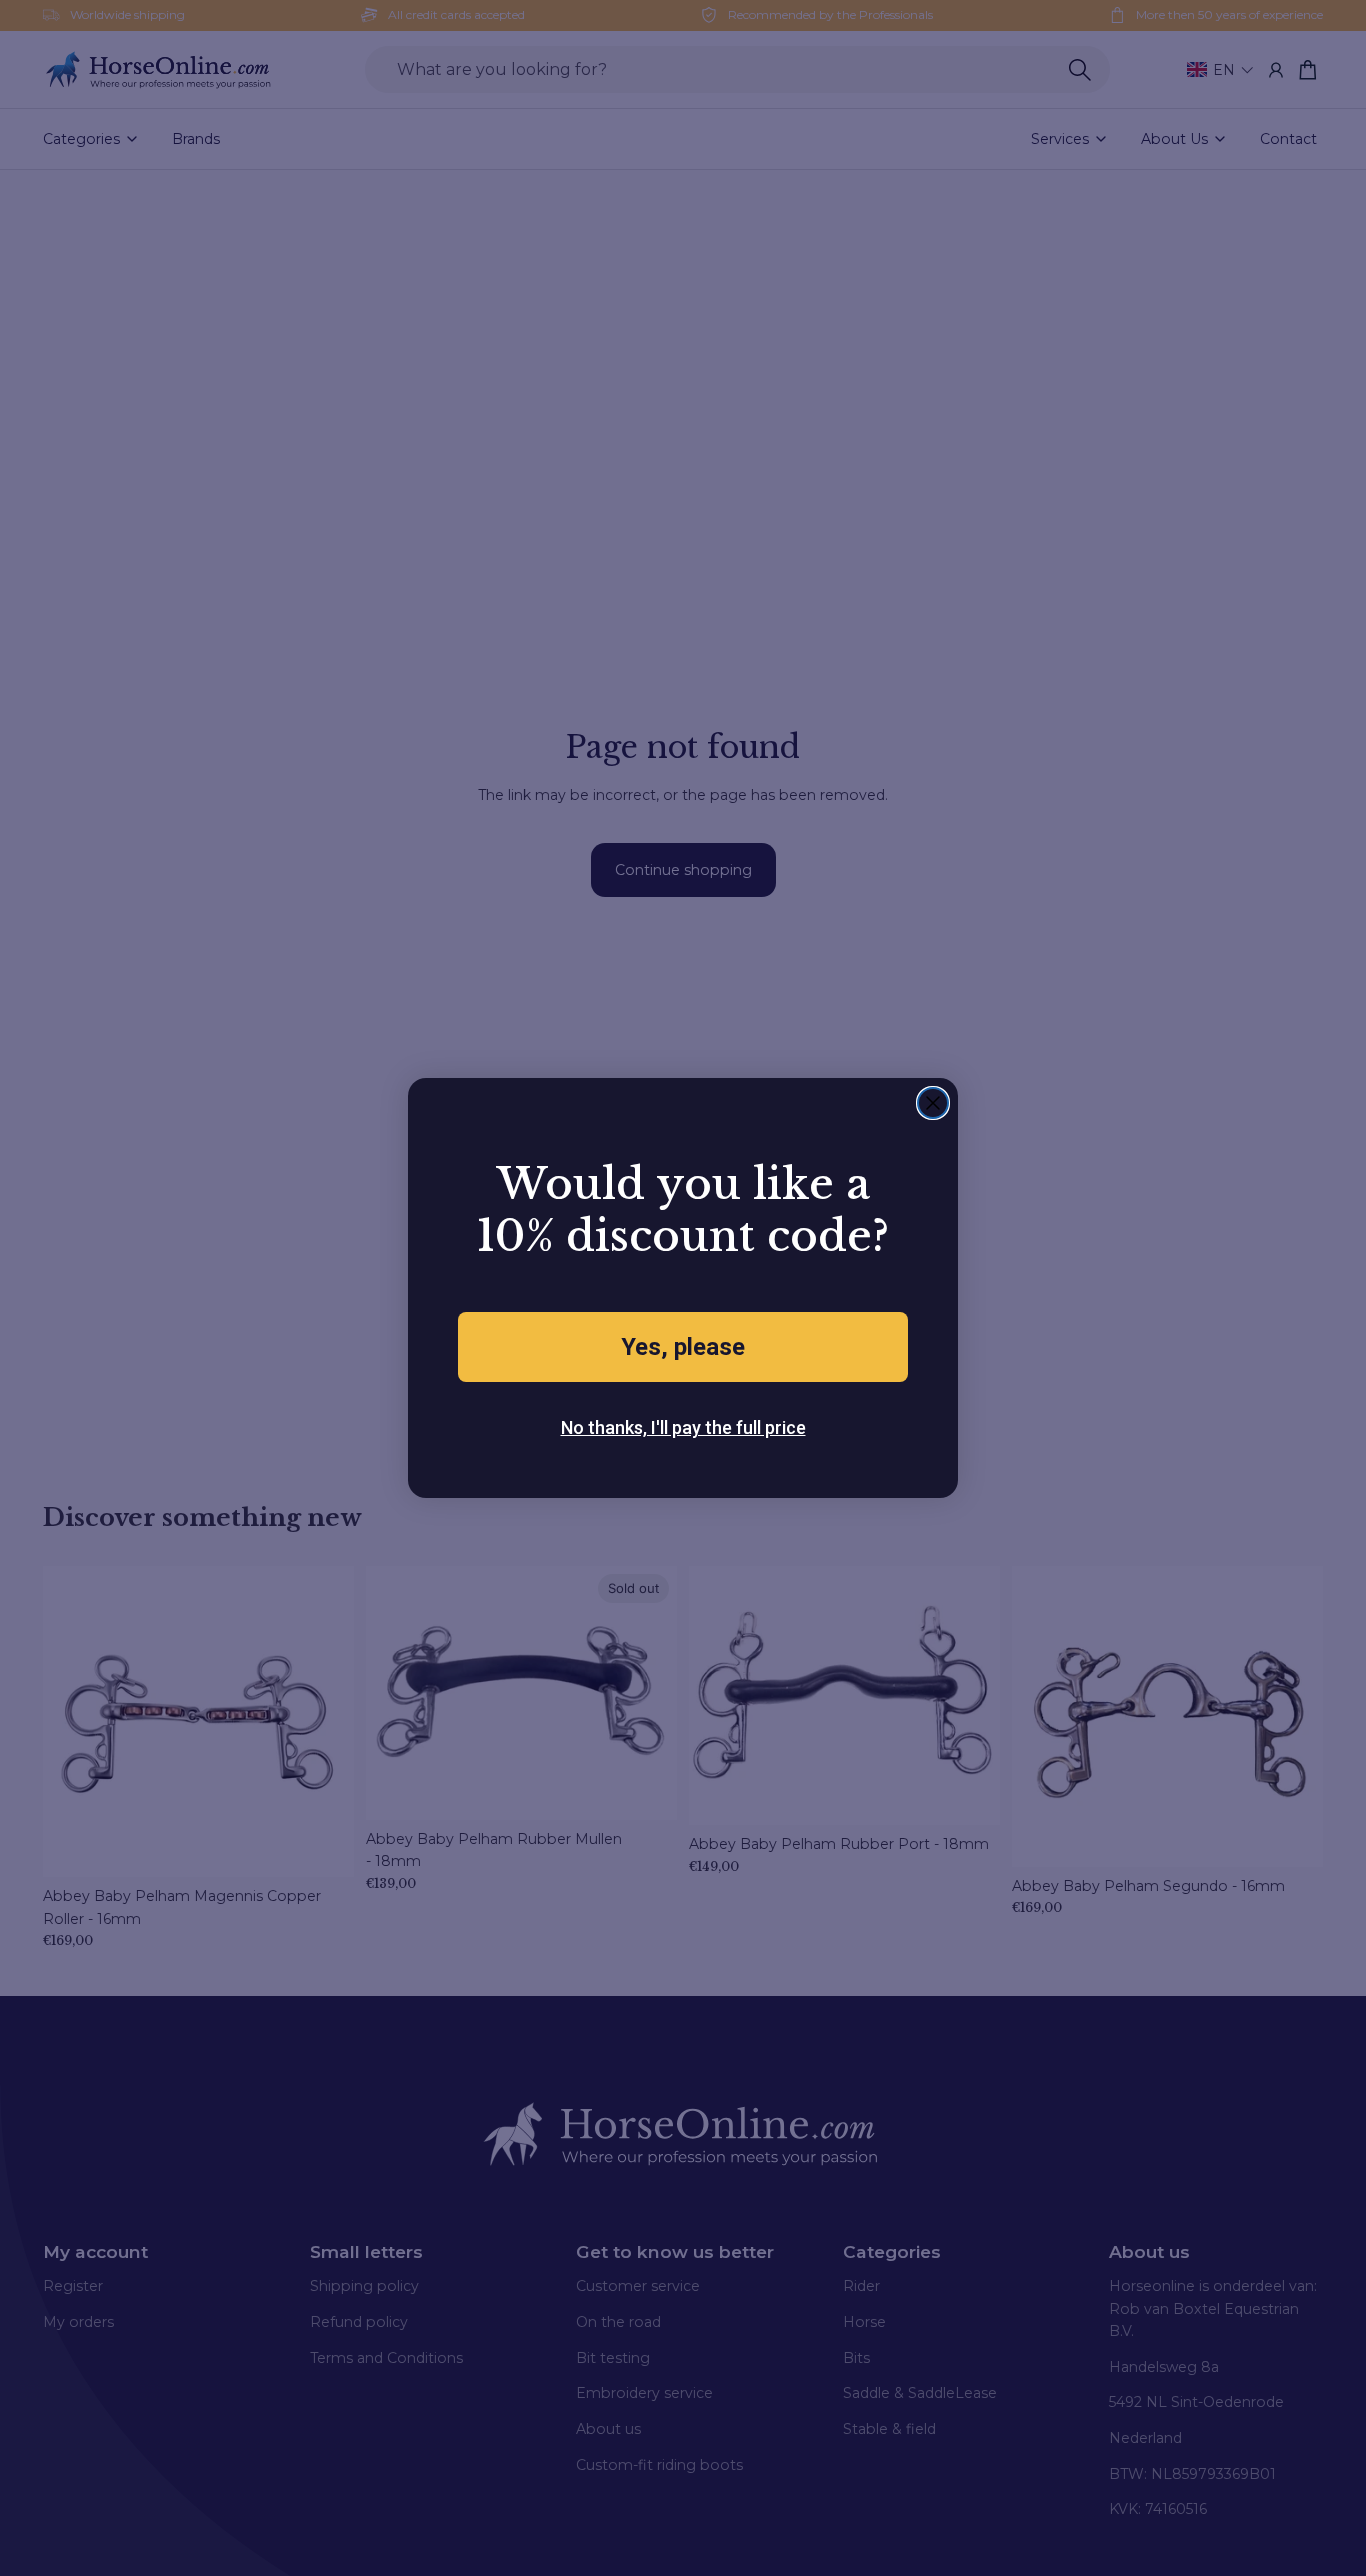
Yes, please (683, 1347)
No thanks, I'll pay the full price (683, 1427)
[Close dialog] (933, 1103)
